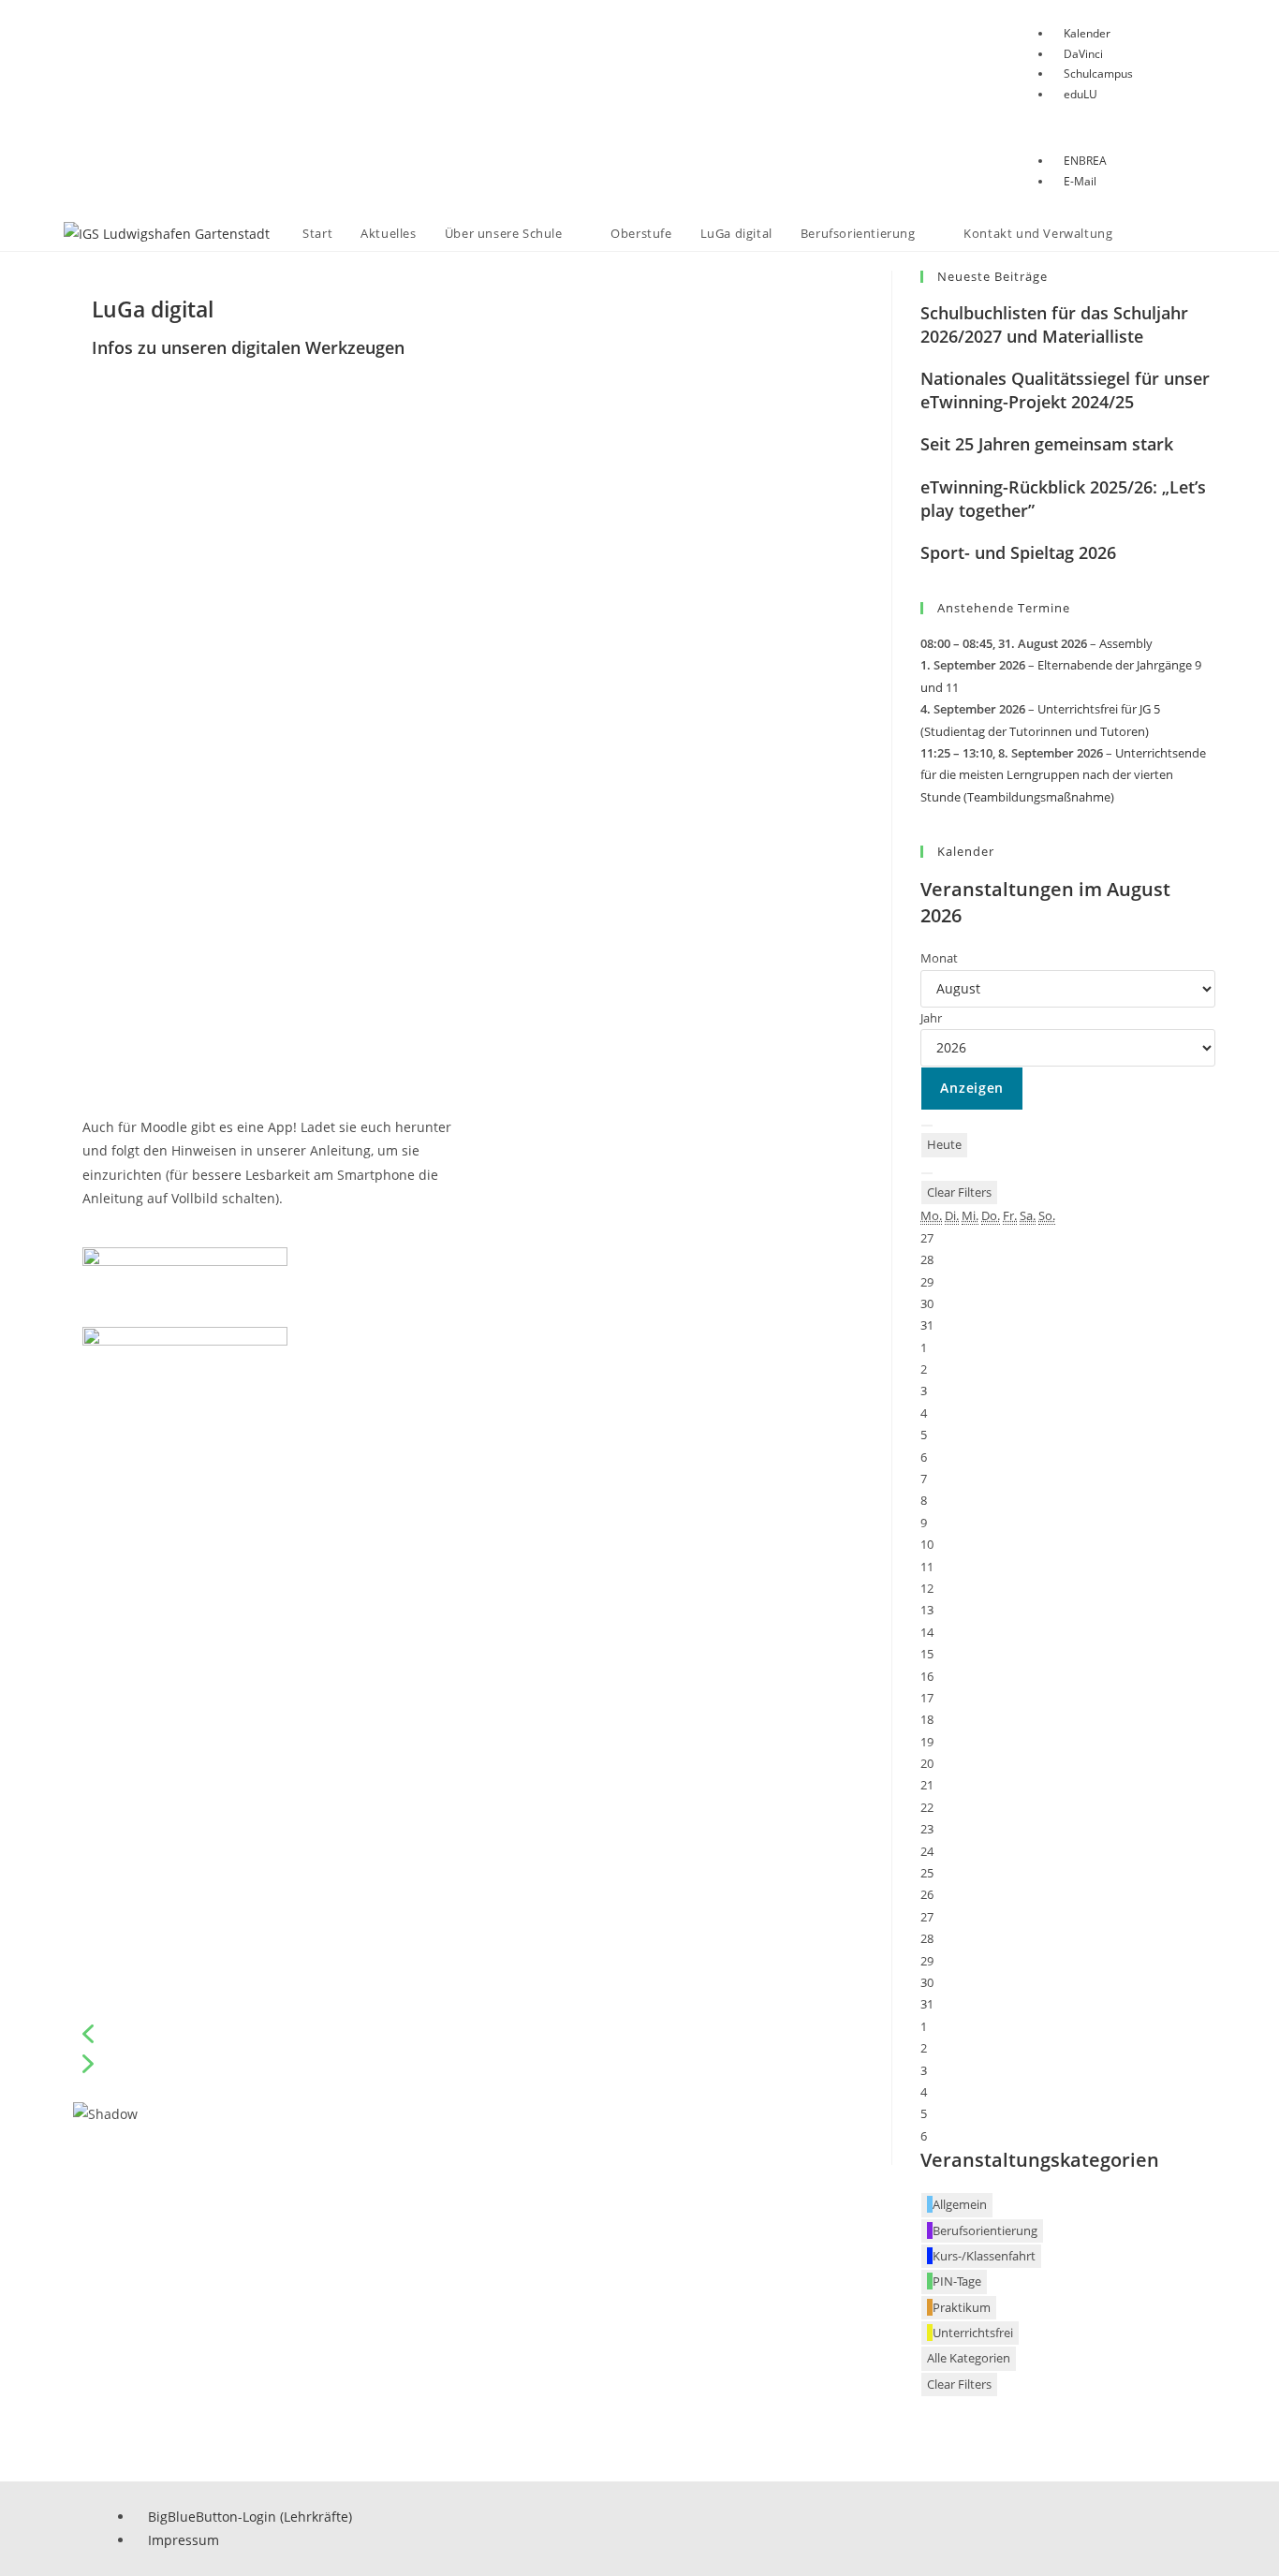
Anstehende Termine (1004, 608)
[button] (463, 2034)
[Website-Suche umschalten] (1145, 234)
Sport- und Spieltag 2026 (1018, 552)
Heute (944, 1144)
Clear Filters (959, 1192)
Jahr (931, 1018)
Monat (939, 958)
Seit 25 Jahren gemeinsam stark (1047, 444)
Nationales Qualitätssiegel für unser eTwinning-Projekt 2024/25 (1065, 390)
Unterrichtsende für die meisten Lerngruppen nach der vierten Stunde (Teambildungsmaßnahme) (1063, 775)
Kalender (966, 851)
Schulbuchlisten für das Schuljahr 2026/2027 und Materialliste (1054, 324)
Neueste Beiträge (992, 276)
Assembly (1126, 643)
